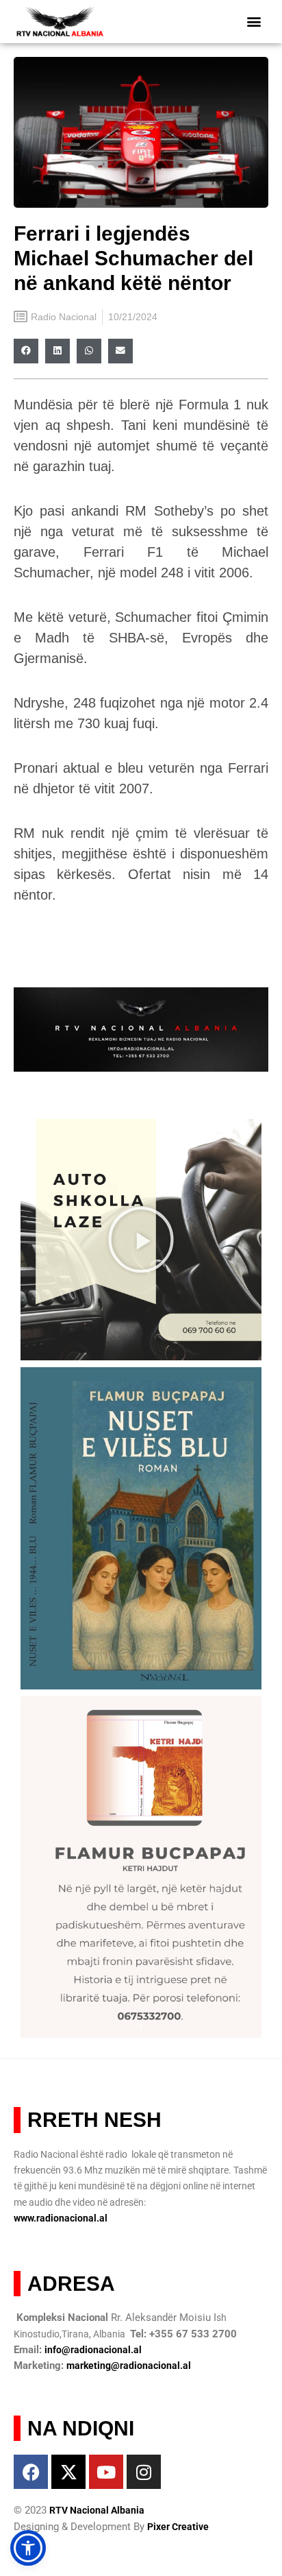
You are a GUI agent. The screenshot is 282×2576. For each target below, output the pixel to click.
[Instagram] (144, 2472)
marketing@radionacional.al (129, 2366)
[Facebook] (31, 2472)
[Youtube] (106, 2472)
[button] (254, 22)
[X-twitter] (68, 2472)
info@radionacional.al (93, 2350)
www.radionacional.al (61, 2218)
